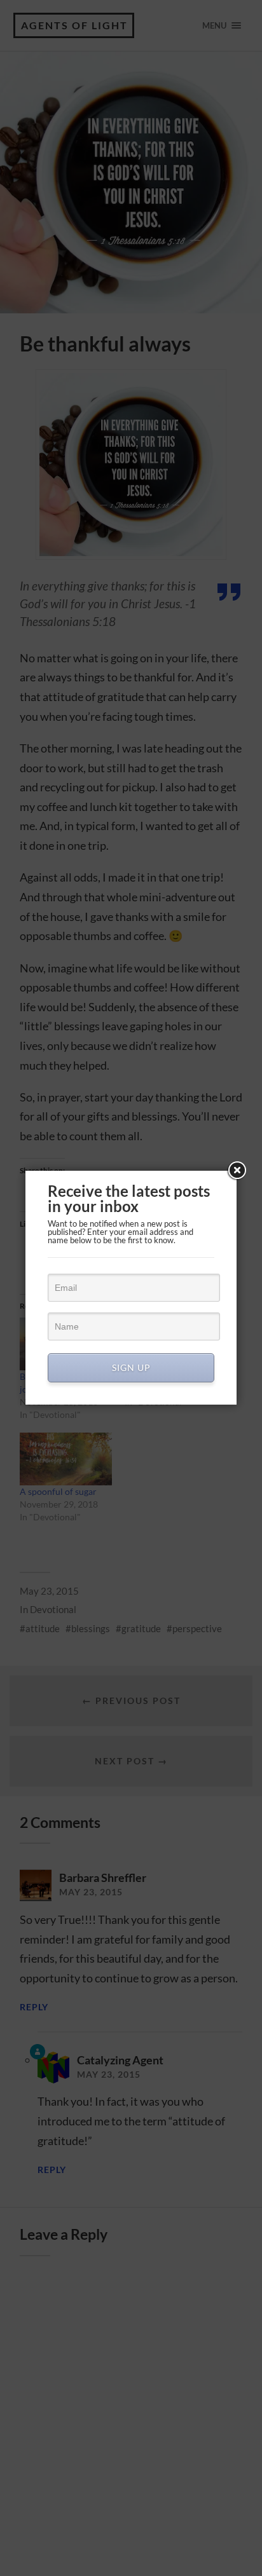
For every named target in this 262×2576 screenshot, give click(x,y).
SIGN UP (131, 1367)
